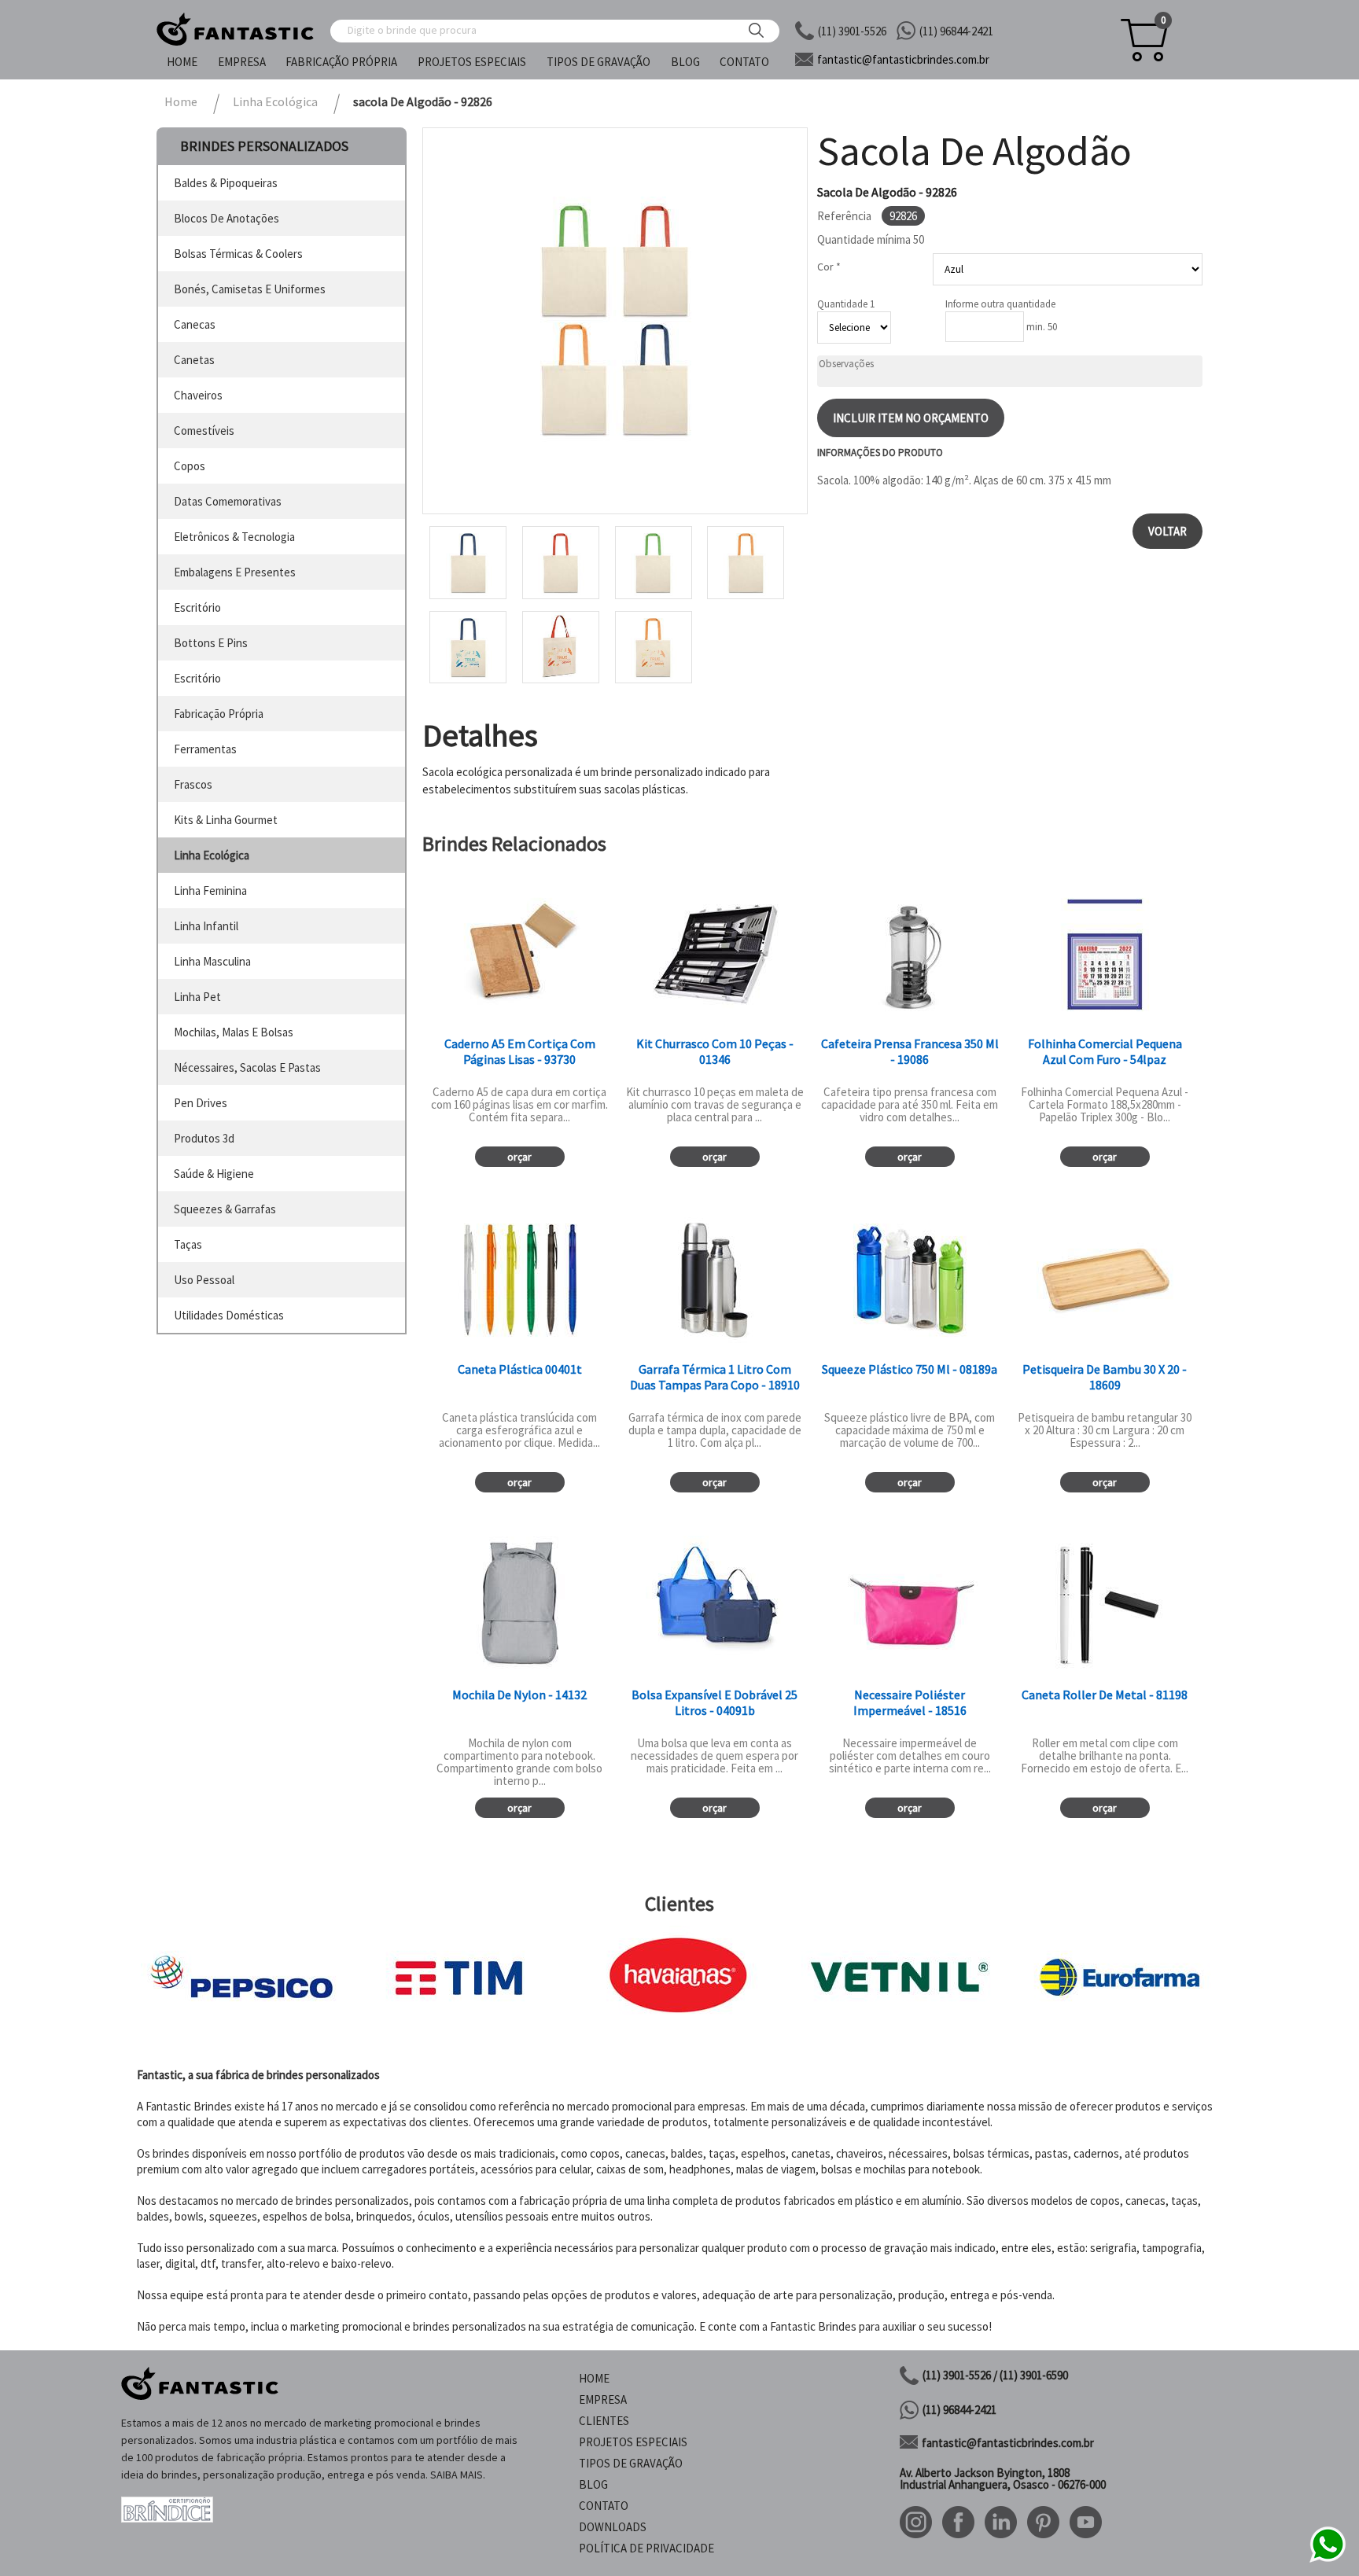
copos (190, 466)
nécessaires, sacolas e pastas (247, 1067)
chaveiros (198, 395)
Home (182, 62)
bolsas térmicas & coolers (238, 254)
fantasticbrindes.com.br (903, 59)
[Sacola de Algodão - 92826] (615, 321)
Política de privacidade (646, 2548)
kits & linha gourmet (226, 820)
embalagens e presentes (235, 572)
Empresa (242, 62)
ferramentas (205, 749)
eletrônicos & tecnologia (234, 537)
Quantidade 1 (846, 304)
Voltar (1167, 531)
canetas (194, 360)
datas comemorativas (228, 501)
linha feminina (210, 891)
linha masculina (212, 961)
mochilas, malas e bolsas (234, 1032)
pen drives (201, 1103)
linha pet (197, 997)
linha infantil (206, 926)
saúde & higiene (214, 1174)
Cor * (829, 267)
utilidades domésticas (229, 1315)
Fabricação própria (341, 62)
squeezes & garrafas (225, 1209)
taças (188, 1244)
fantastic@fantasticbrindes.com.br (1008, 2443)
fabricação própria (219, 714)
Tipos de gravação (598, 62)
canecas (195, 324)
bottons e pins (211, 643)
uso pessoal (204, 1280)
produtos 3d (204, 1138)
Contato (744, 62)
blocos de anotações (226, 218)
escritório (197, 607)
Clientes (604, 2421)
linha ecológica (212, 855)
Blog (685, 62)
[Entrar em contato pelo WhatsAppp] (1328, 2560)
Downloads (613, 2527)
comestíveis (204, 431)
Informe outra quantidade (1000, 304)
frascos (193, 784)
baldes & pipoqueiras (226, 183)
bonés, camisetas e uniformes (250, 289)
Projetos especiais (472, 62)
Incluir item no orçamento (911, 418)
